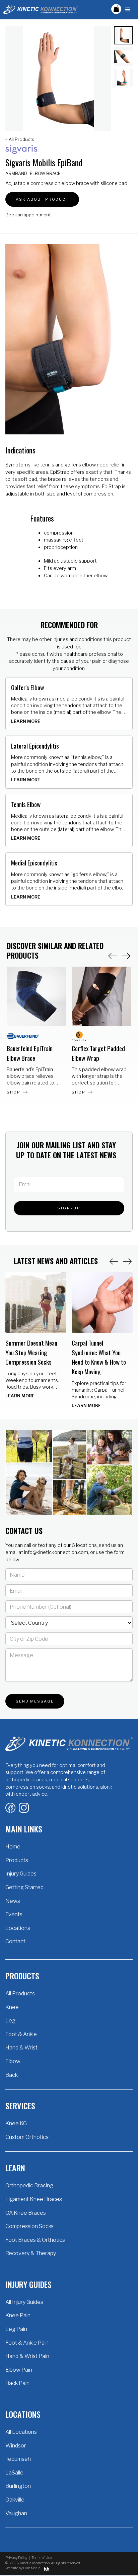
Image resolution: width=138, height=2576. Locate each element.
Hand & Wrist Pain (27, 2356)
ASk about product (42, 199)
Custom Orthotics (27, 2137)
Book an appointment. (28, 215)
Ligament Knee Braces (34, 2199)
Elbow (13, 2061)
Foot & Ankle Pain (27, 2343)
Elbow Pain (19, 2370)
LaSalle (14, 2473)
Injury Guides (21, 1874)
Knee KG (16, 2123)
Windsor (16, 2446)
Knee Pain (18, 2315)
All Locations (21, 2432)
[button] (116, 9)
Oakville (15, 2500)
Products (17, 1860)
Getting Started (24, 1887)
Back (12, 2075)
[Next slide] (126, 956)
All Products (20, 1994)
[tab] (123, 35)
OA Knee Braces (26, 2213)
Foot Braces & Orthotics (35, 2240)
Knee (12, 2007)
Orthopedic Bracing (29, 2186)
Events (14, 1914)
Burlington (18, 2486)
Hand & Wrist (21, 2048)
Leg (10, 2021)
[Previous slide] (113, 956)
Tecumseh (18, 2459)
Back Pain (17, 2383)
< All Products (20, 139)
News (13, 1901)
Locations (18, 1928)
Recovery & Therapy (31, 2253)
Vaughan (16, 2513)
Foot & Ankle (21, 2034)
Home (13, 1847)
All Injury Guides (24, 2302)
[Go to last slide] (114, 1261)
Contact (15, 1941)
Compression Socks (29, 2226)
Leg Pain (16, 2329)
